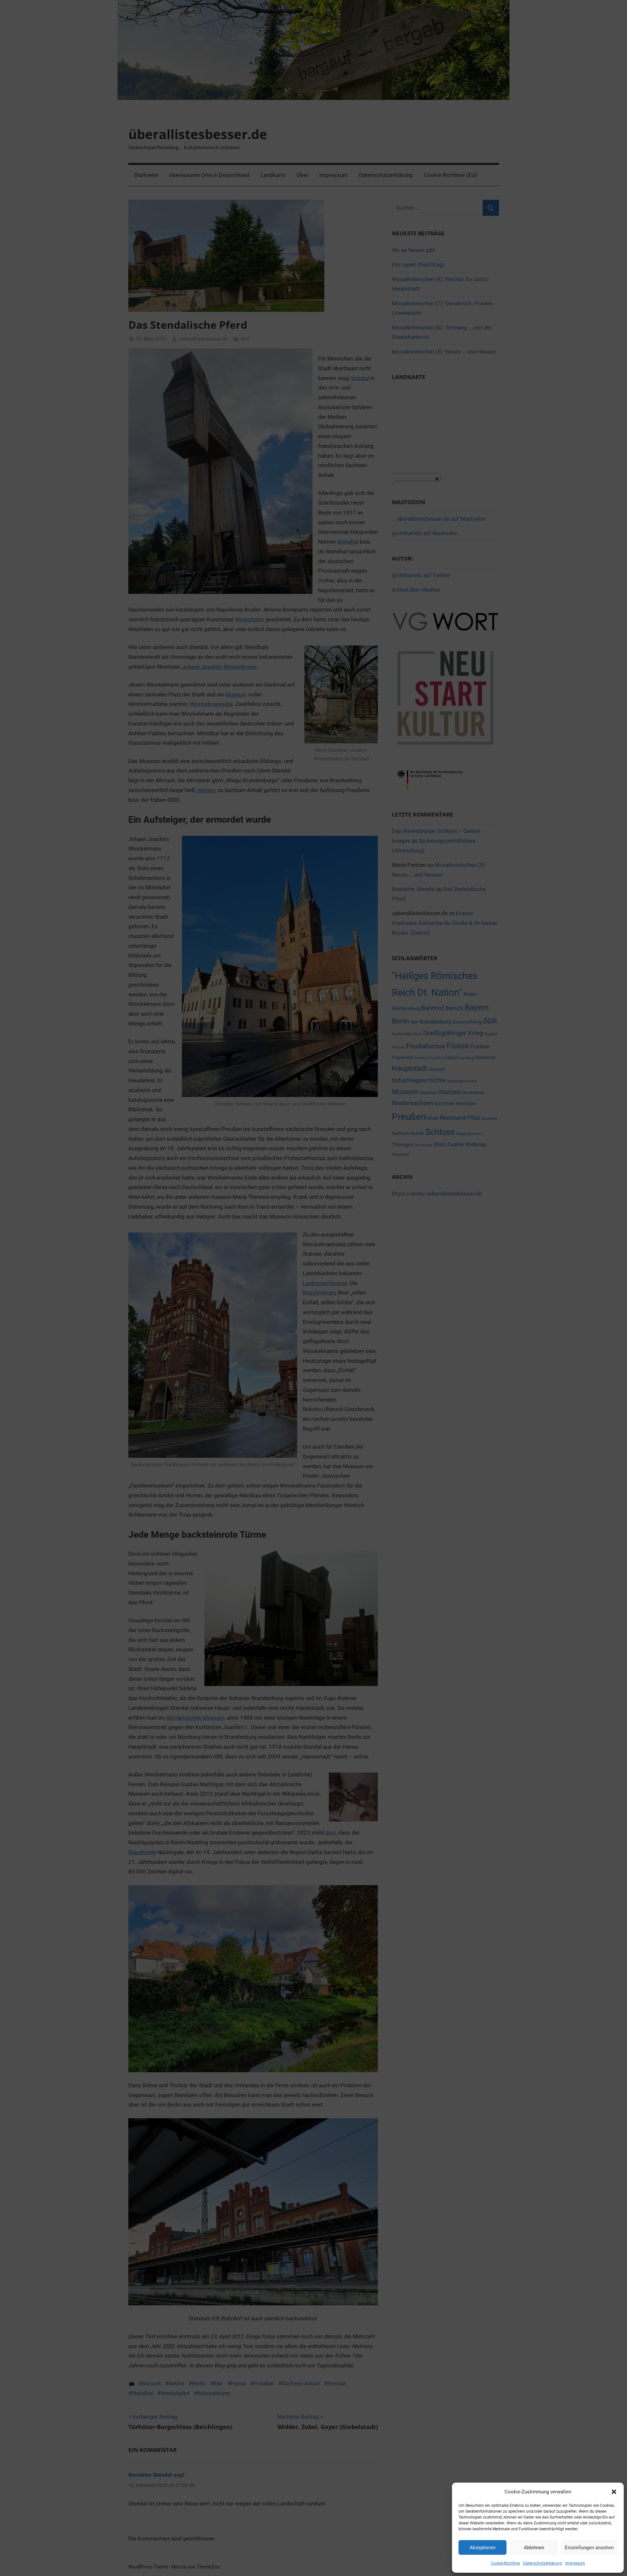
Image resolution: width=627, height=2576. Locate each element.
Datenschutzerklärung (543, 2563)
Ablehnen (534, 2548)
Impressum (575, 2563)
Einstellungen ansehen (589, 2548)
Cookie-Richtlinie (505, 2563)
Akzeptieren (482, 2548)
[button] (614, 2492)
